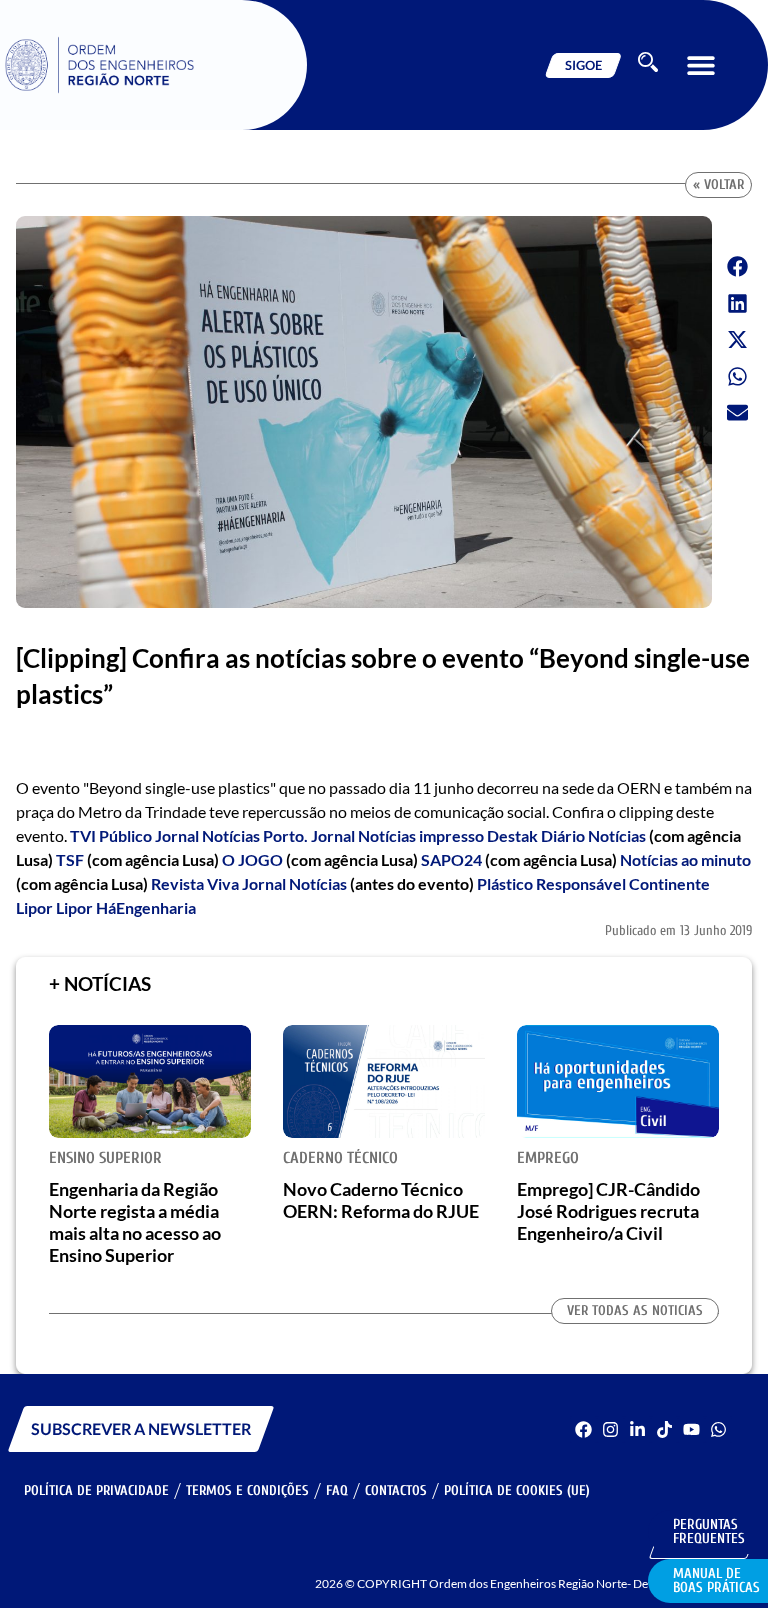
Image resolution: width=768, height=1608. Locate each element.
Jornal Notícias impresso (397, 835)
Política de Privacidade (96, 1490)
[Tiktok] (664, 1429)
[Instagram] (610, 1429)
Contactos (396, 1490)
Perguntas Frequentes (709, 1531)
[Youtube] (691, 1429)
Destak (512, 835)
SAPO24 (451, 859)
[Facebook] (583, 1429)
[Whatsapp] (718, 1429)
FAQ (337, 1490)
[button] (700, 65)
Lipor (34, 907)
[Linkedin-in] (637, 1429)
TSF (70, 859)
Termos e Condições (247, 1490)
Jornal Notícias (294, 883)
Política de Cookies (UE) (517, 1490)
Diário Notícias (593, 835)
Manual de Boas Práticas (716, 1580)
